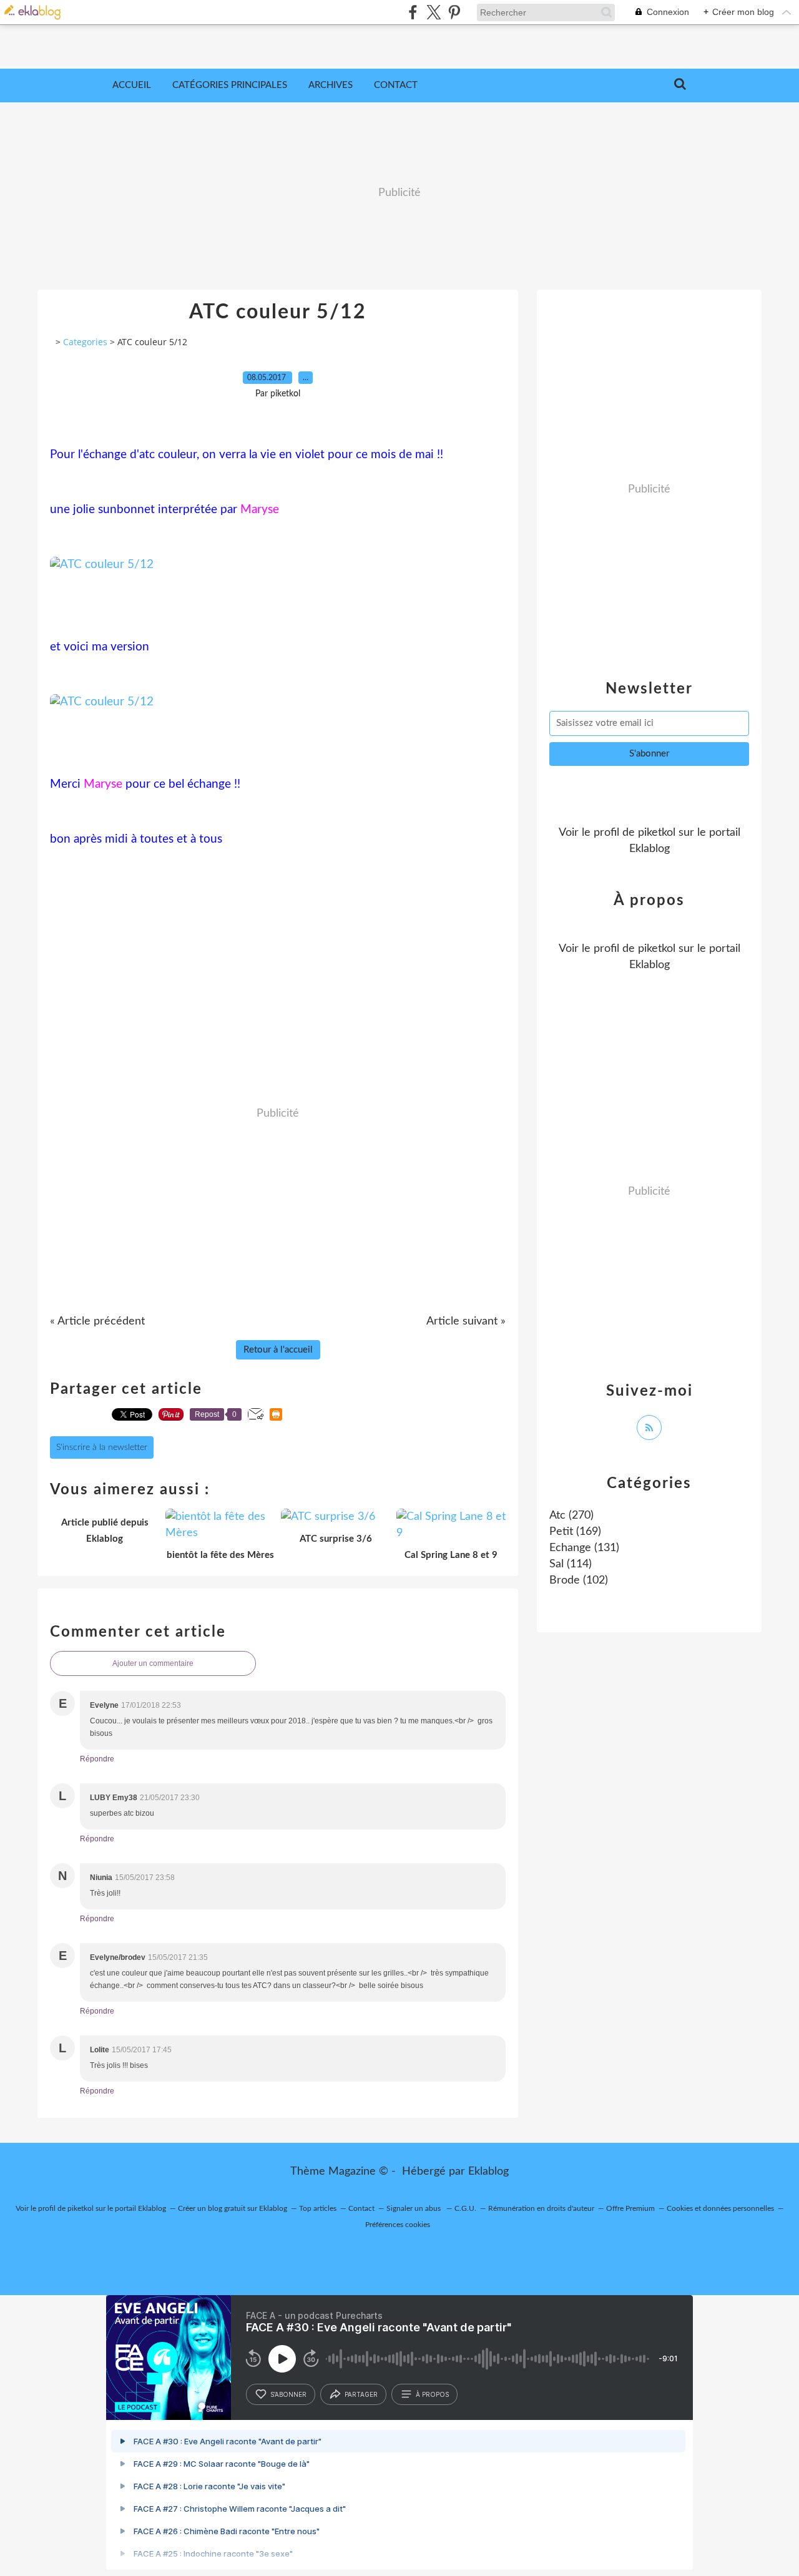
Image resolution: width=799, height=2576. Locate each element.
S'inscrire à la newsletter (102, 1447)
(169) (575, 1532)
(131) (584, 1548)
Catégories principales (230, 85)
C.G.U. (465, 2208)
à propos (432, 2394)
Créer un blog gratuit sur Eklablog (233, 2208)
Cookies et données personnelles (720, 2208)
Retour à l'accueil (278, 1350)
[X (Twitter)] (434, 12)
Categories (85, 342)
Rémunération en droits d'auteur (541, 2208)
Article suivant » (466, 1321)
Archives (331, 85)
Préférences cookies (398, 2225)
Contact (396, 85)
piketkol (657, 833)
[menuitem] (132, 86)
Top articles (318, 2208)
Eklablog (488, 2172)
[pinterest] (454, 12)
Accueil (132, 85)
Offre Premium (630, 2208)
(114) (571, 1564)
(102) (579, 1580)
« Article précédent (97, 1321)
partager (361, 2394)
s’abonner (288, 2394)
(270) (571, 1516)
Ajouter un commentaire (153, 1663)
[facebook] (413, 12)
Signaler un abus (414, 2208)
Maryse (260, 510)
